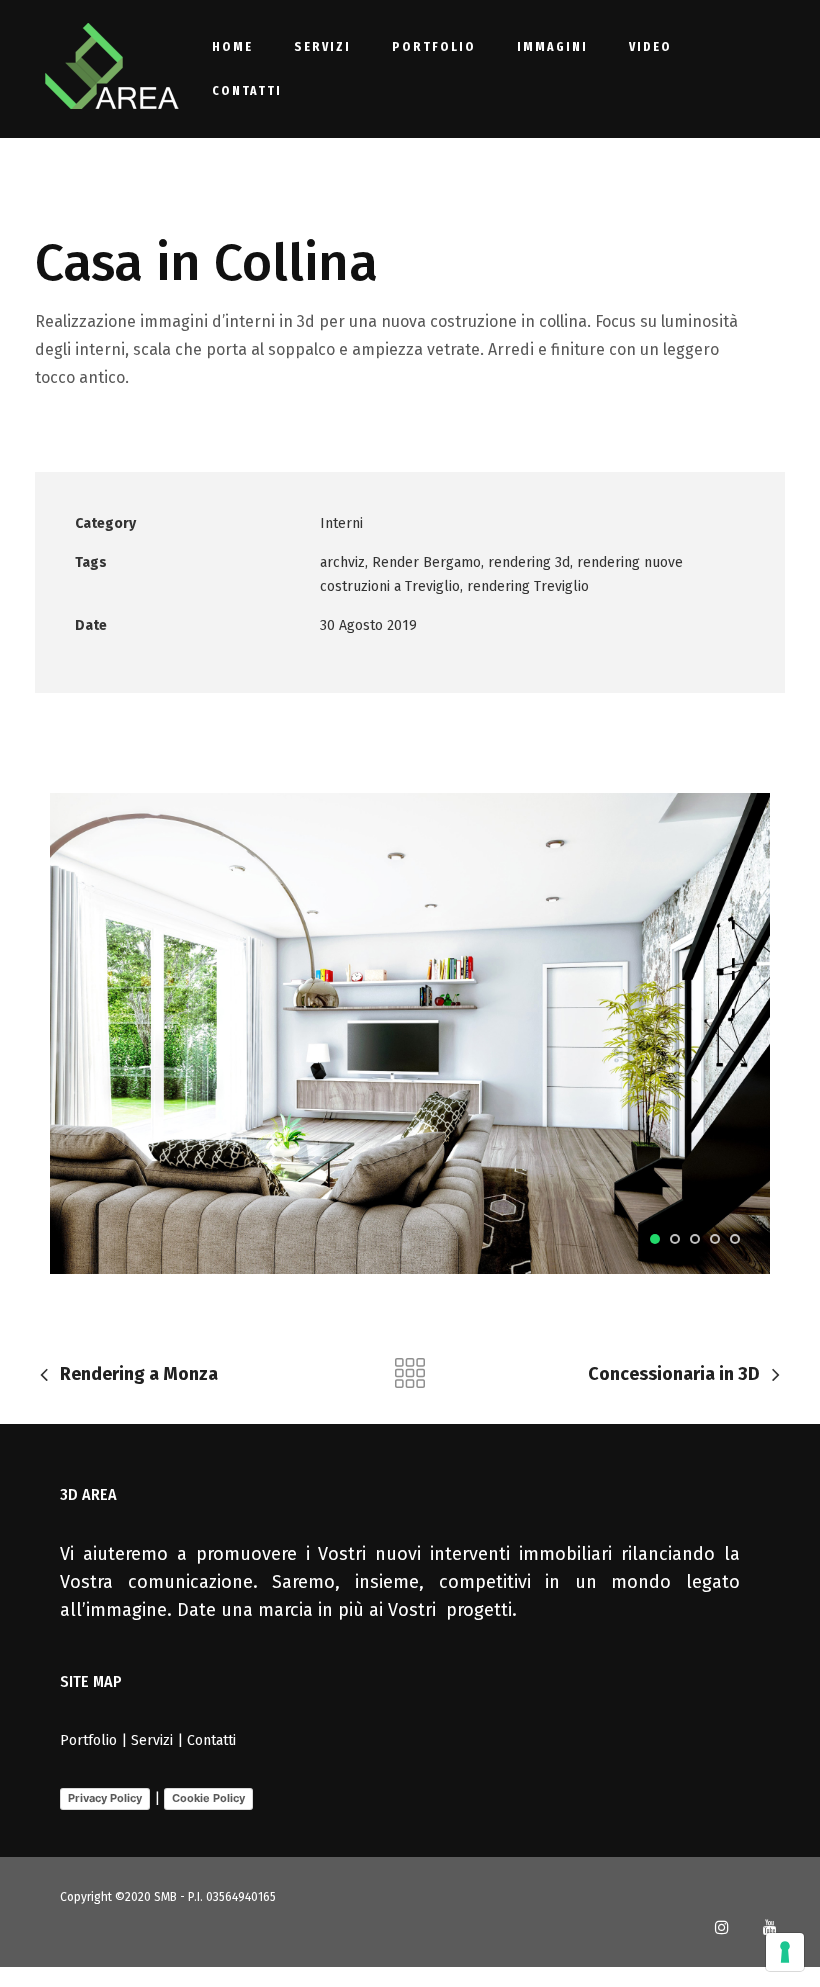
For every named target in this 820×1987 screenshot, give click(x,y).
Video (650, 46)
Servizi (322, 46)
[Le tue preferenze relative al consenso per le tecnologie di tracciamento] (785, 1952)
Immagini (552, 46)
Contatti (247, 90)
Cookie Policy (208, 1798)
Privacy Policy (105, 1798)
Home (232, 46)
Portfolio (434, 46)
